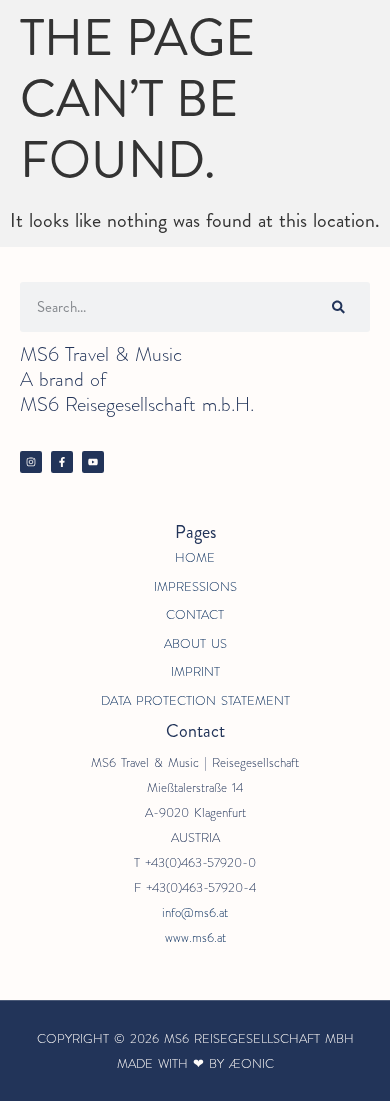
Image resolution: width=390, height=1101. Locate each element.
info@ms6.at (195, 912)
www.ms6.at (195, 937)
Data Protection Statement (195, 700)
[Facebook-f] (62, 462)
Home (195, 557)
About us (195, 643)
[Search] (338, 307)
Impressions (195, 586)
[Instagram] (31, 462)
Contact (195, 614)
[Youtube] (93, 462)
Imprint (195, 671)
